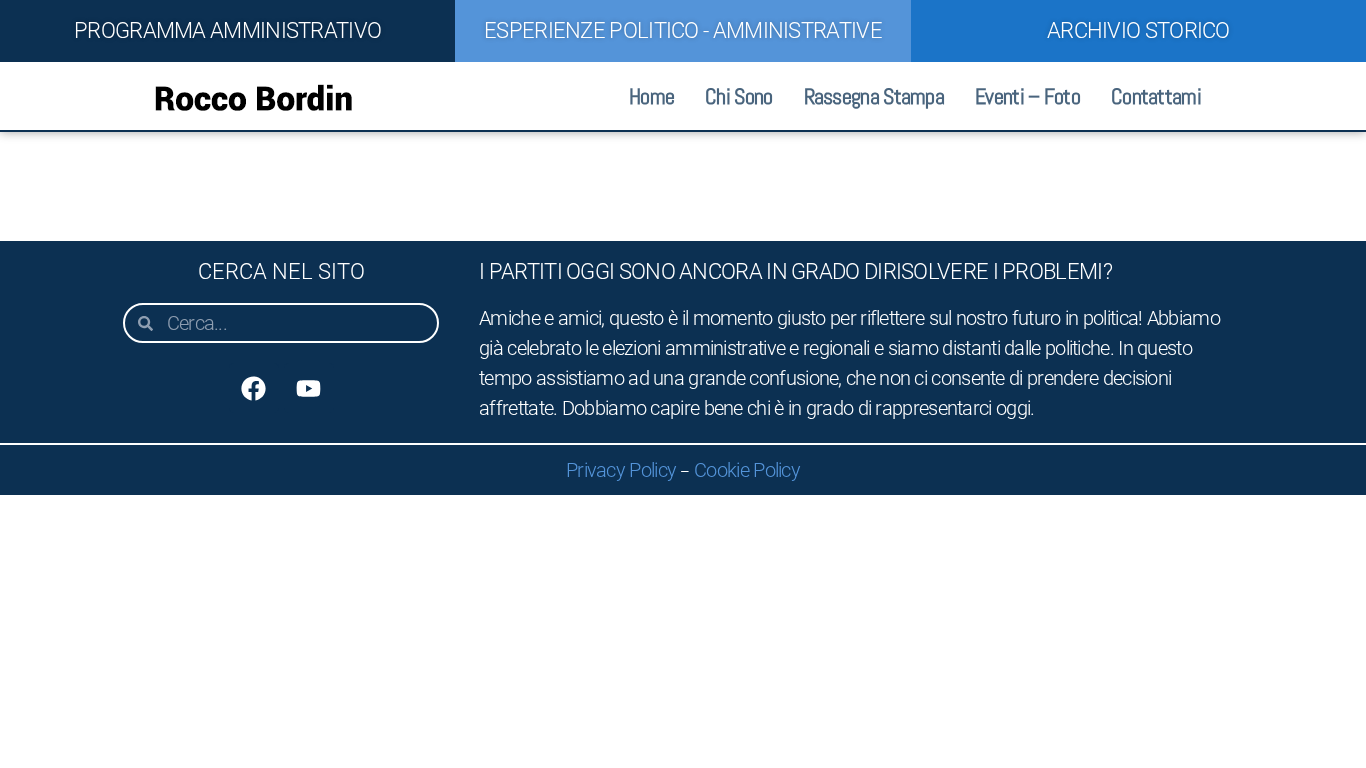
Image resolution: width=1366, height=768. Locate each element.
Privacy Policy (621, 470)
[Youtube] (309, 388)
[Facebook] (254, 388)
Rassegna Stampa (874, 96)
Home (651, 96)
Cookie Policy (747, 470)
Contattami (1156, 96)
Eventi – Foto (1027, 96)
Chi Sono (738, 96)
